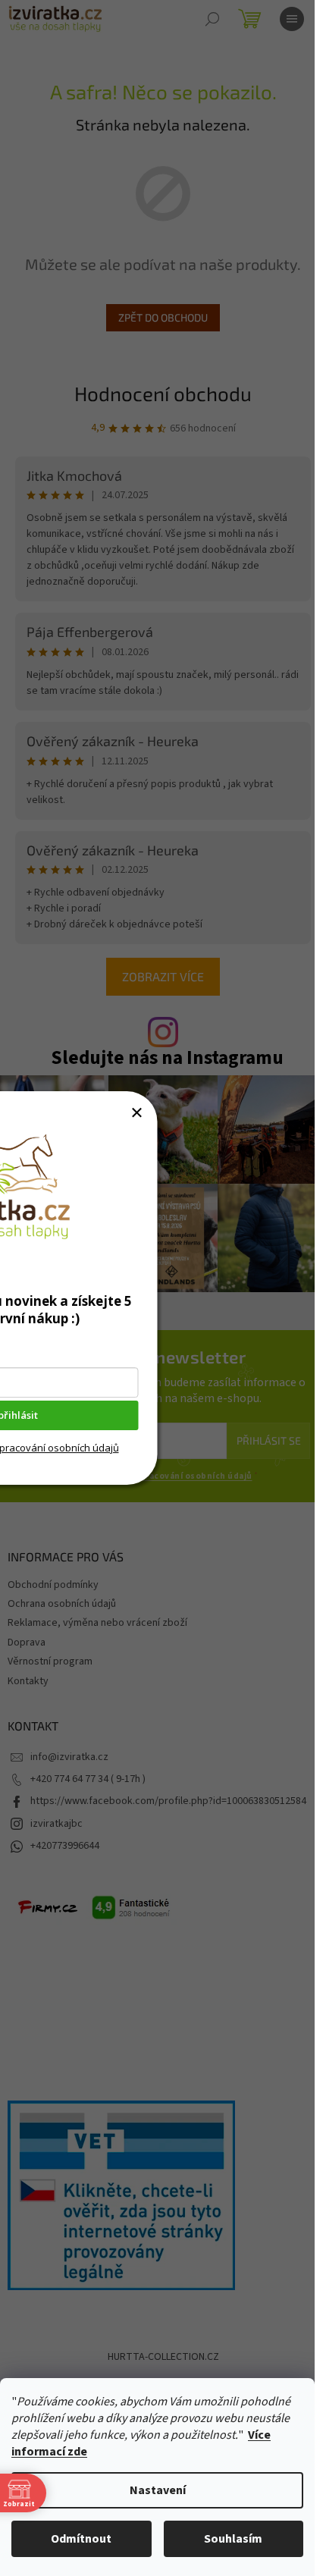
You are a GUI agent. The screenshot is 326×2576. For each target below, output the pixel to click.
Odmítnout (81, 2539)
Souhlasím (233, 2539)
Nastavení (158, 2490)
